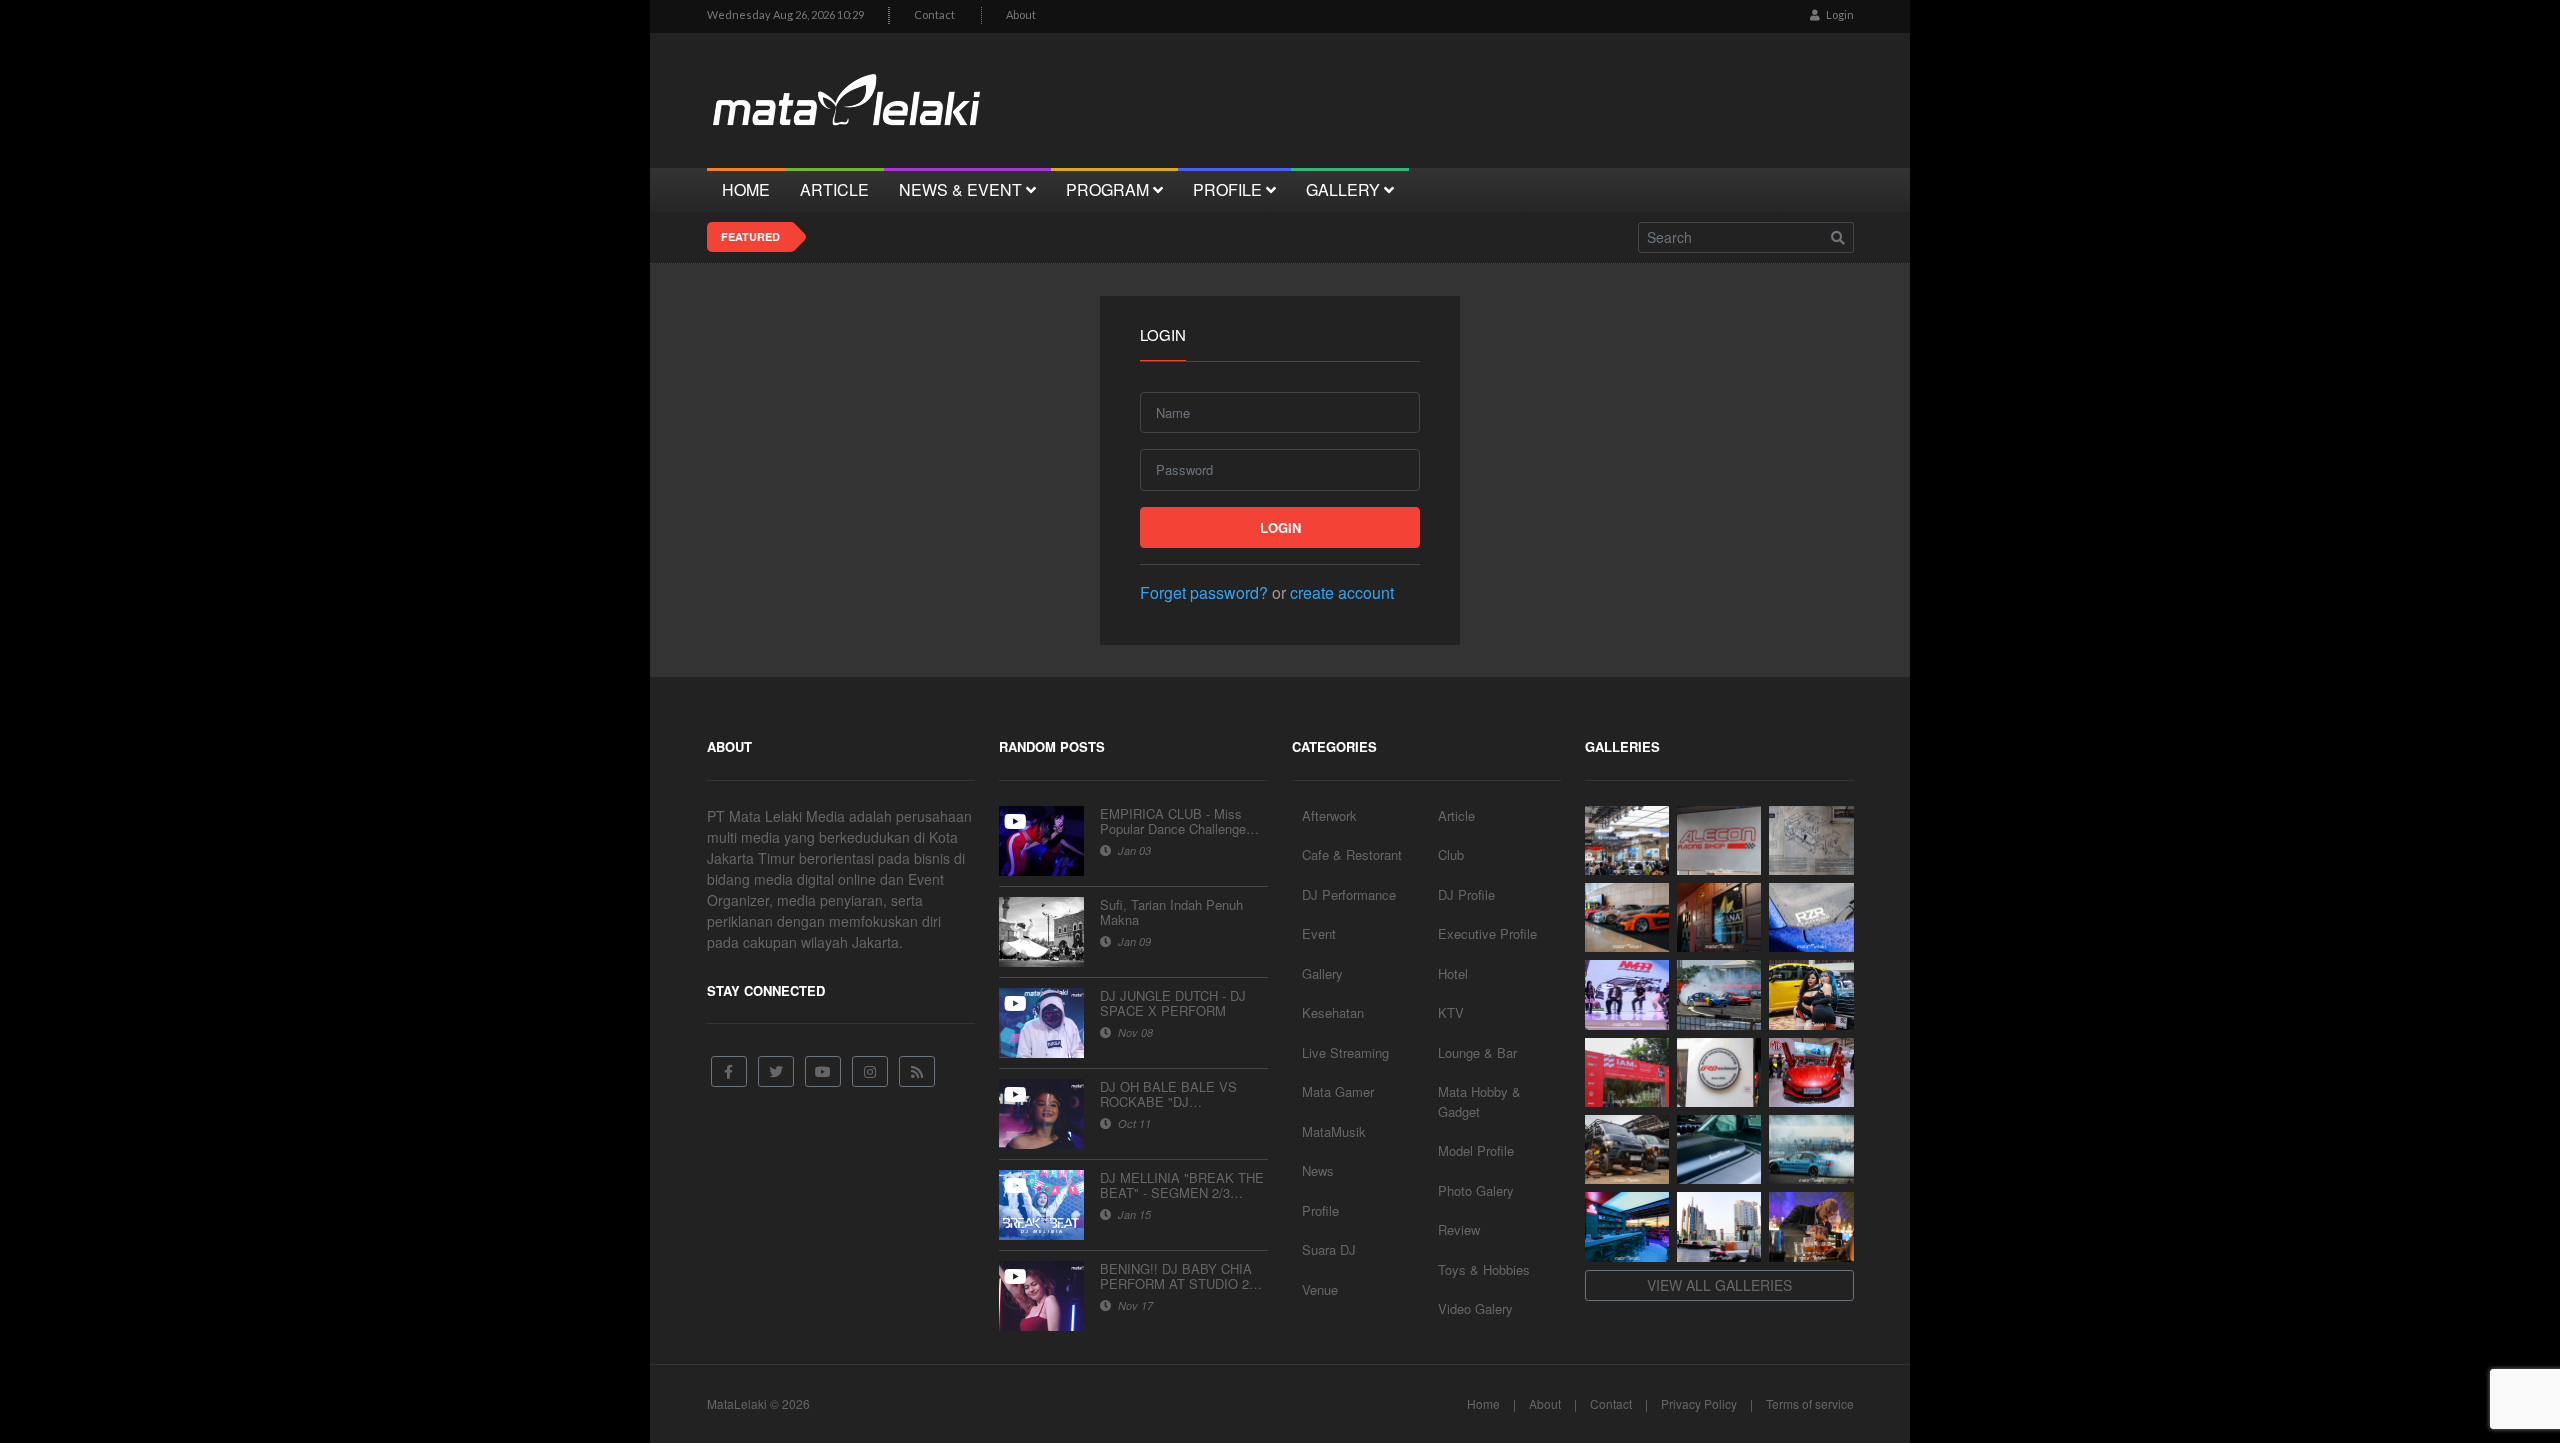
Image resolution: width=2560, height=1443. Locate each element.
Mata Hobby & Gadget (1479, 1101)
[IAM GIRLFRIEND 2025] (1811, 994)
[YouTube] (823, 1071)
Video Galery (1475, 1308)
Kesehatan (1333, 1012)
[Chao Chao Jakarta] (1719, 1226)
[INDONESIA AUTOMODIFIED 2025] (1627, 1072)
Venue (1320, 1289)
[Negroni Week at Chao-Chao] (1811, 1226)
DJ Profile (1466, 894)
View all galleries (1719, 1285)
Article (1456, 815)
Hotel (1453, 973)
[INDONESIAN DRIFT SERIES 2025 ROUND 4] (1719, 994)
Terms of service (1810, 1403)
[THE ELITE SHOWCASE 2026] (1627, 917)
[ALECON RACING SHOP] (1719, 840)
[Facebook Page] (729, 1071)
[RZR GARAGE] (1811, 917)
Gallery (1322, 973)
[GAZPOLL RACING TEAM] (1719, 1149)
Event (1319, 933)
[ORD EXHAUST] (1719, 1072)
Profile (1320, 1210)
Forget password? (1204, 592)
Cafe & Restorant (1352, 854)
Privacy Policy (1699, 1403)
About (1021, 14)
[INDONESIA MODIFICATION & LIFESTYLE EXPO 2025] (1627, 994)
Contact (934, 14)
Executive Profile (1487, 933)
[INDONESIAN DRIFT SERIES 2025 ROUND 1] (1811, 1149)
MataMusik (1334, 1131)
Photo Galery (1476, 1190)
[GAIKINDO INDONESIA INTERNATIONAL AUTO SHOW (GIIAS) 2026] (1627, 840)
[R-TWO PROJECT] (1627, 1149)
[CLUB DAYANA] (1719, 917)
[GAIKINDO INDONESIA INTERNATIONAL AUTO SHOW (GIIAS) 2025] (1811, 1072)
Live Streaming (1345, 1052)
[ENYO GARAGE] (1811, 840)
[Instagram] (870, 1071)
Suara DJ (1329, 1249)
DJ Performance (1349, 894)
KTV (1451, 1012)
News (1318, 1170)
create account (1342, 592)
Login (1839, 14)
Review (1459, 1229)
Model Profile (1476, 1150)
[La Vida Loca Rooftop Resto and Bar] (1627, 1226)
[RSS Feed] (917, 1071)
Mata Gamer (1338, 1091)
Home (1483, 1403)
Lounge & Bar (1477, 1052)
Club (1451, 854)
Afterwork (1329, 815)
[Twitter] (776, 1071)
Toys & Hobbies (1484, 1269)
